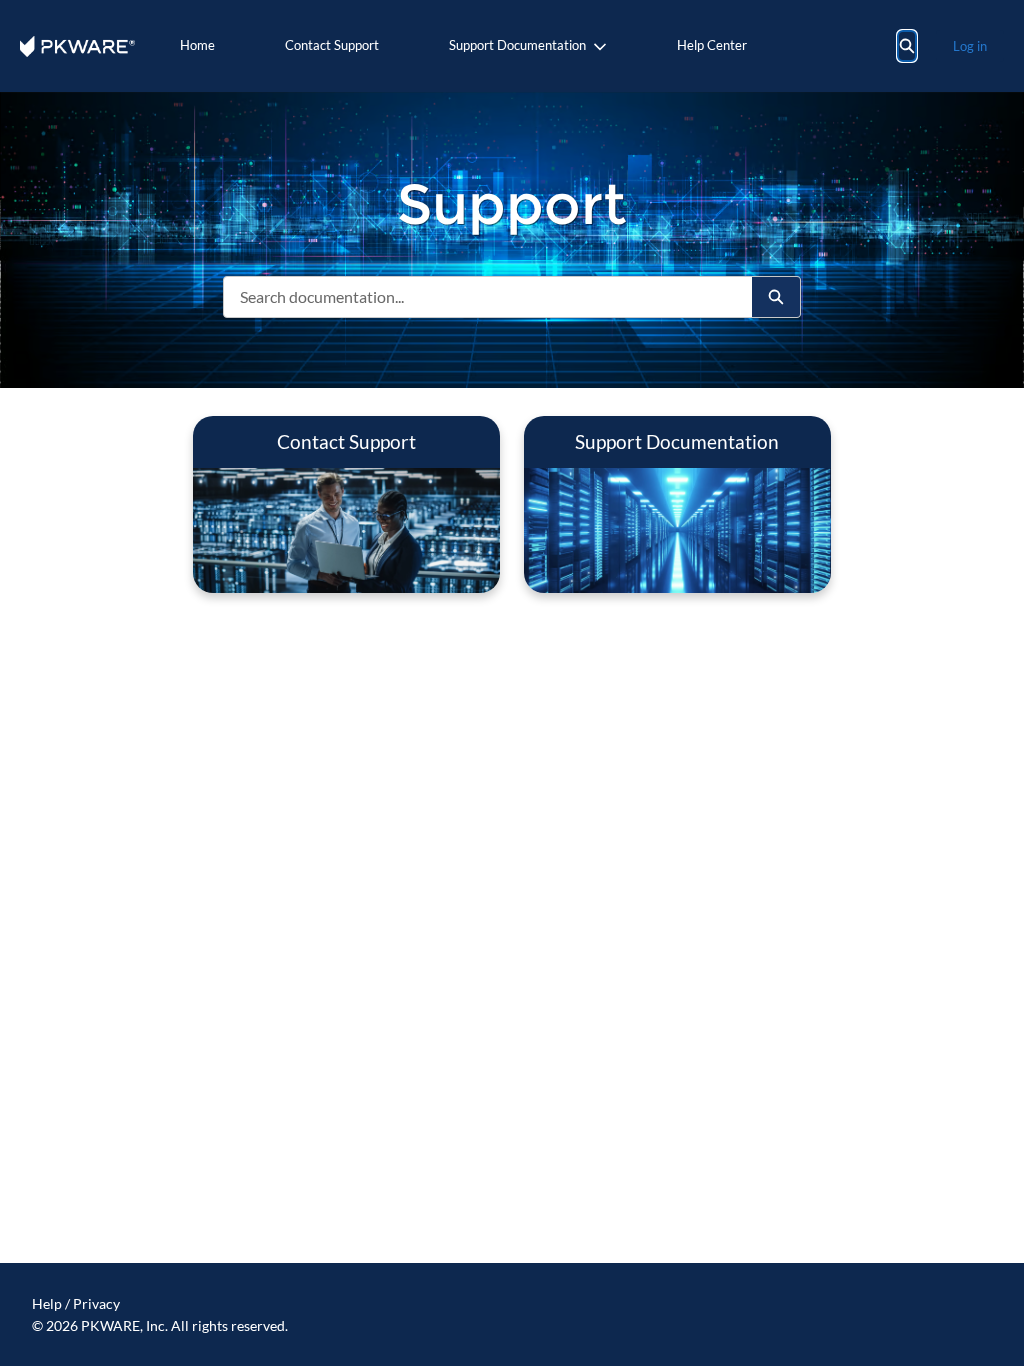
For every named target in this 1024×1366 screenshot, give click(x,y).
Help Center (712, 45)
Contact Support (332, 45)
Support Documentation (517, 45)
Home (197, 45)
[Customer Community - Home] (77, 46)
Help (47, 1303)
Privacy (96, 1303)
